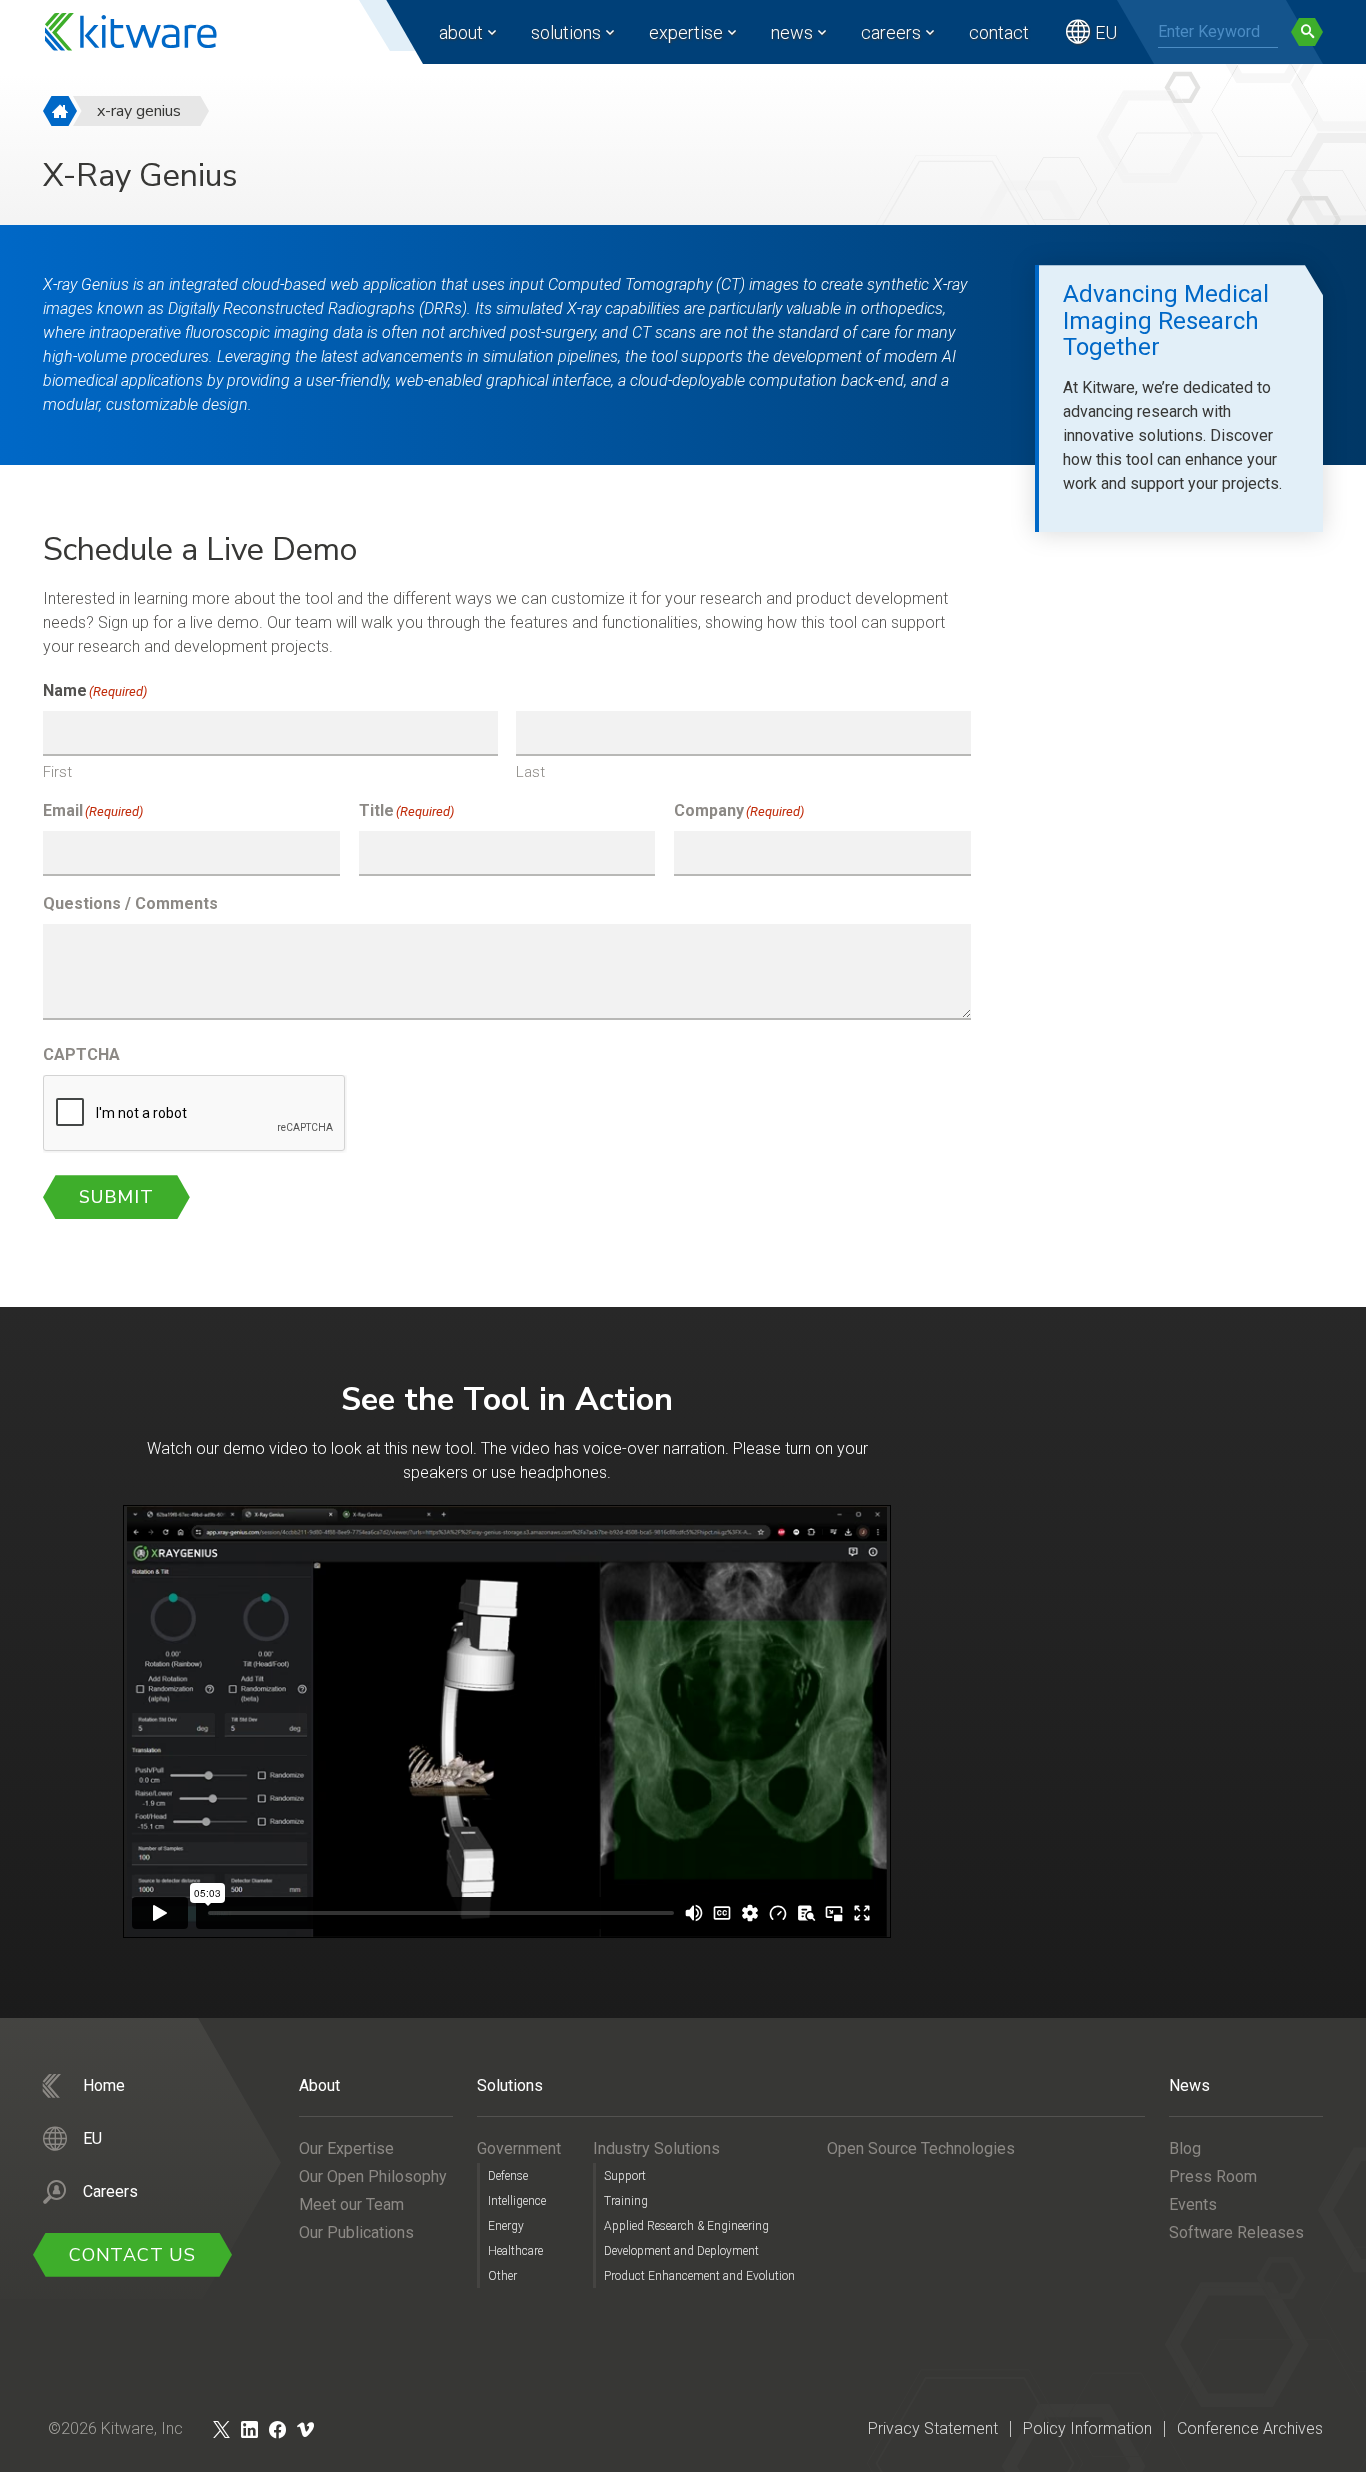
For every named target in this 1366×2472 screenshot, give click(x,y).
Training (626, 2201)
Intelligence (517, 2201)
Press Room (1213, 2176)
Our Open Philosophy (373, 2176)
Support (625, 2176)
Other (502, 2276)
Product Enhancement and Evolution (699, 2276)
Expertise (686, 32)
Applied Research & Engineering (686, 2226)
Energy (506, 2226)
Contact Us (132, 2255)
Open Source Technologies (921, 2148)
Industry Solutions (656, 2148)
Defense (508, 2176)
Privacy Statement (933, 2428)
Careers (891, 32)
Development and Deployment (681, 2251)
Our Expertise (346, 2148)
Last (530, 772)
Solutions (566, 32)
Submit (116, 1197)
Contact (999, 32)
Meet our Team (351, 2204)
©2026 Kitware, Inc (115, 2428)
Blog (1185, 2148)
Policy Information (1087, 2428)
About (461, 32)
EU (1106, 32)
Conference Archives (1250, 2428)
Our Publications (356, 2232)
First (57, 772)
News (792, 32)
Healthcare (515, 2251)
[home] (60, 111)
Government (519, 2148)
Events (1193, 2204)
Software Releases (1236, 2232)
